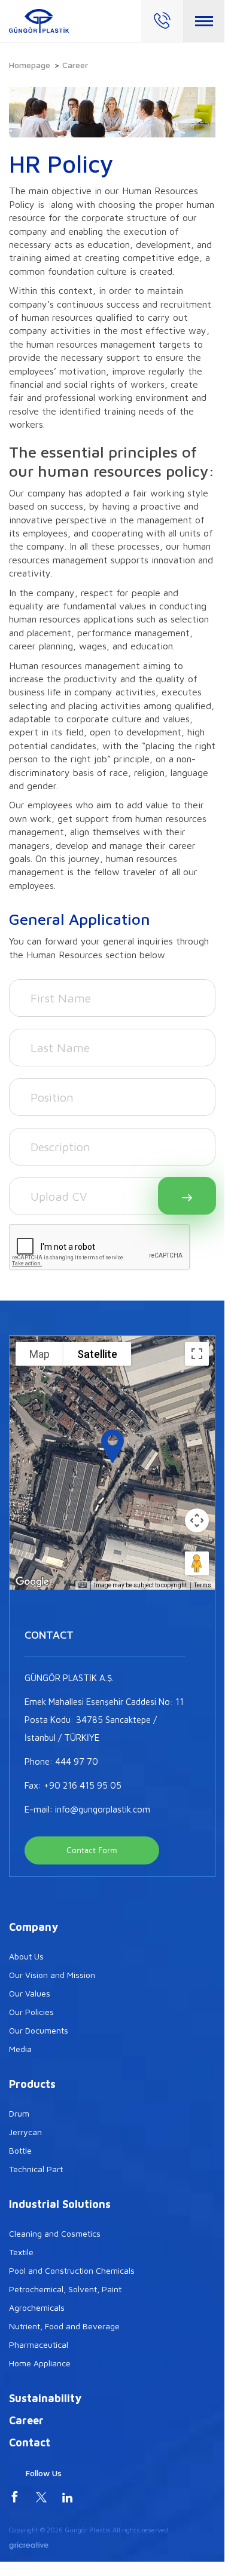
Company (34, 1927)
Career (26, 2420)
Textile (21, 2252)
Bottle (20, 2150)
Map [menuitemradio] (39, 1354)
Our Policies (31, 2012)
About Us (26, 1956)
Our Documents (39, 2030)
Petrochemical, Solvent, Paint (65, 2289)
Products (32, 2084)
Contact (30, 2442)
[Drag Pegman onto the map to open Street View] (197, 1563)
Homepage (30, 65)
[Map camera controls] (197, 1520)
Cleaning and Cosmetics (55, 2233)
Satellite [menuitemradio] (97, 1354)
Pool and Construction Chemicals (72, 2270)
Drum (19, 2113)
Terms (203, 1585)
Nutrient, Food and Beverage (64, 2326)
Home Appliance (40, 2363)
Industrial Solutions (60, 2204)
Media (20, 2049)
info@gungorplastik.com (103, 1809)
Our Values (30, 1993)
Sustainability (45, 2398)
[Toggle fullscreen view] (197, 1354)
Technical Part (36, 2169)
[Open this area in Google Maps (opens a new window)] (32, 1582)
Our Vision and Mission (52, 1975)
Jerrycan (25, 2132)
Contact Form (92, 1850)
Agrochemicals (37, 2307)
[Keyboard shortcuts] (83, 1586)
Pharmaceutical (39, 2345)
